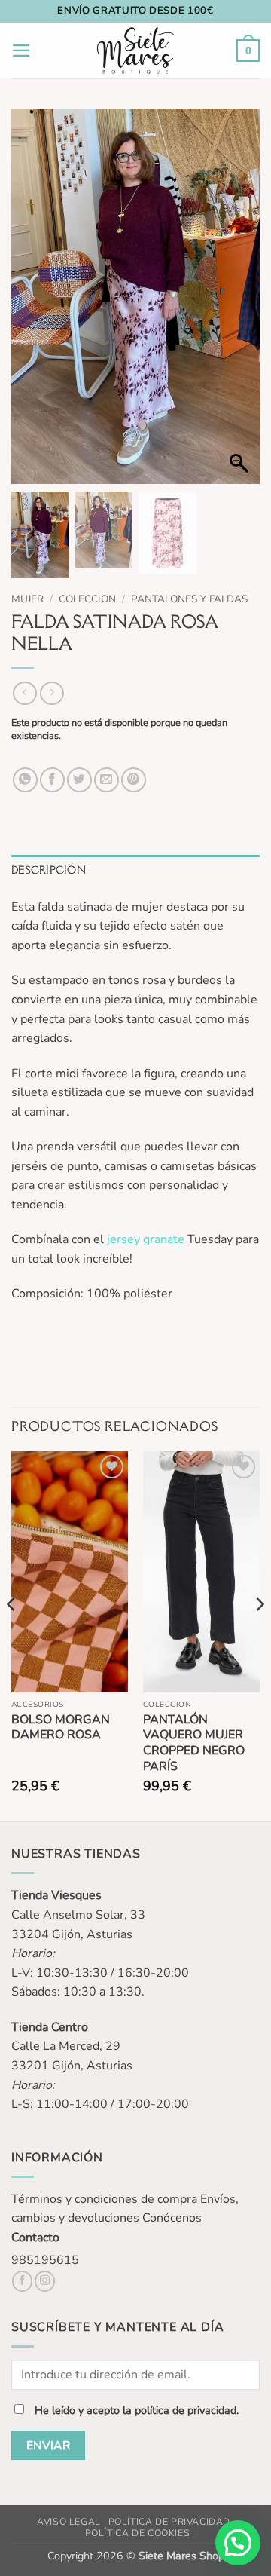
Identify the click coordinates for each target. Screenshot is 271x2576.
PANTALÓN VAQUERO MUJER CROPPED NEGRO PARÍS (194, 1743)
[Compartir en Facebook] (52, 780)
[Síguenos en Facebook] (22, 2281)
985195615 (45, 2260)
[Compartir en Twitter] (79, 780)
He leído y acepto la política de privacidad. (137, 2410)
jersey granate (144, 1239)
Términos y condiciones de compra (104, 2199)
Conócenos (172, 2218)
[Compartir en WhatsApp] (25, 780)
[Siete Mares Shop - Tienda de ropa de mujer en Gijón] (136, 51)
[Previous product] (52, 693)
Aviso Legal (69, 2522)
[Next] (259, 1635)
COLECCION (87, 599)
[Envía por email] (107, 780)
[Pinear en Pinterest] (134, 780)
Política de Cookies (138, 2533)
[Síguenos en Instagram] (45, 2281)
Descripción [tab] (49, 870)
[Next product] (24, 693)
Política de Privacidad (169, 2522)
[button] (21, 51)
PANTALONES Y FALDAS (189, 599)
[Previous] (12, 1635)
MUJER (27, 599)
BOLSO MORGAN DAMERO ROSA (61, 1728)
